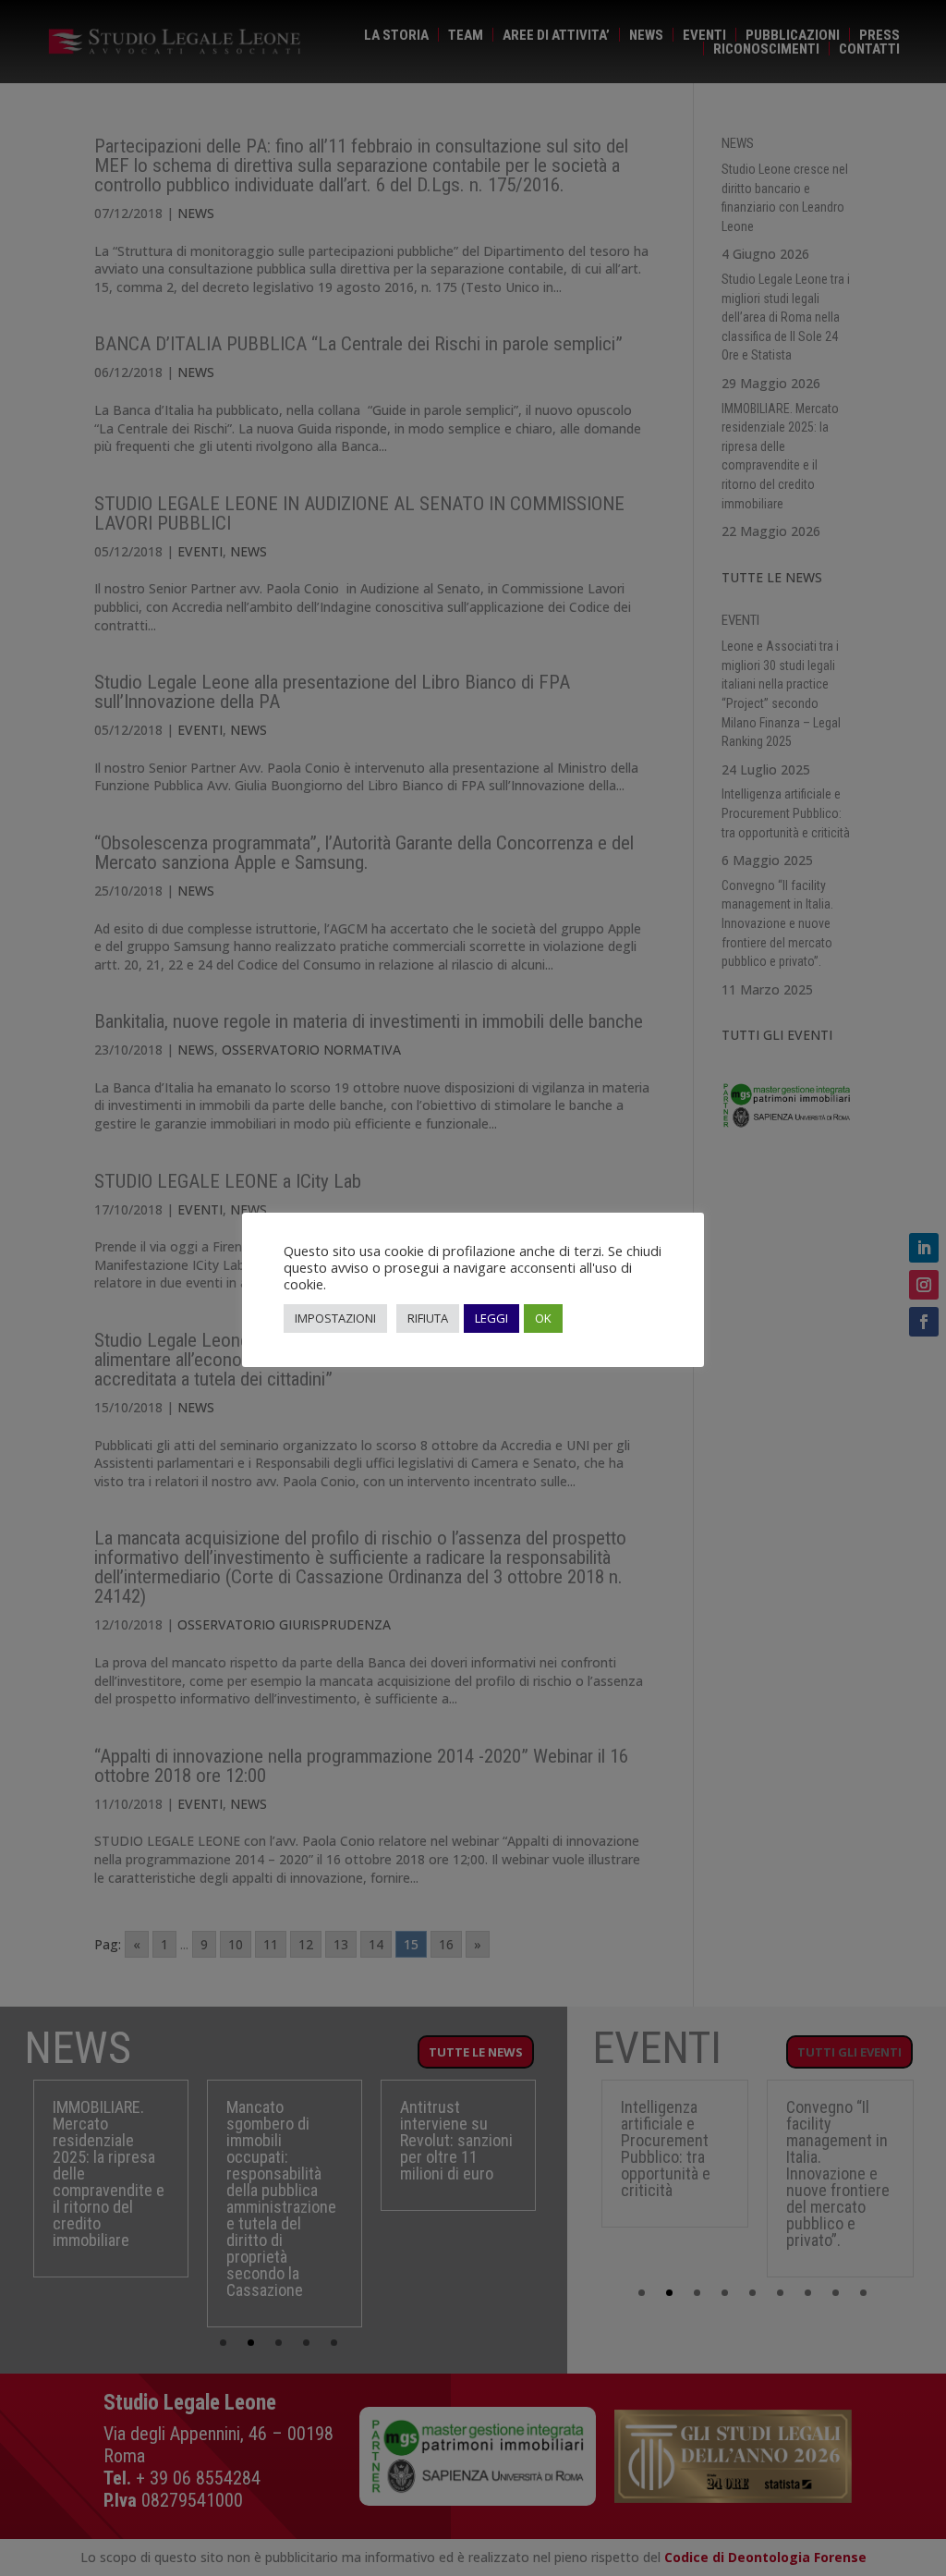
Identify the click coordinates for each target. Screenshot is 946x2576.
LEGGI (491, 1318)
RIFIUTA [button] (428, 1318)
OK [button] (543, 1318)
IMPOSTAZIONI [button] (335, 1318)
